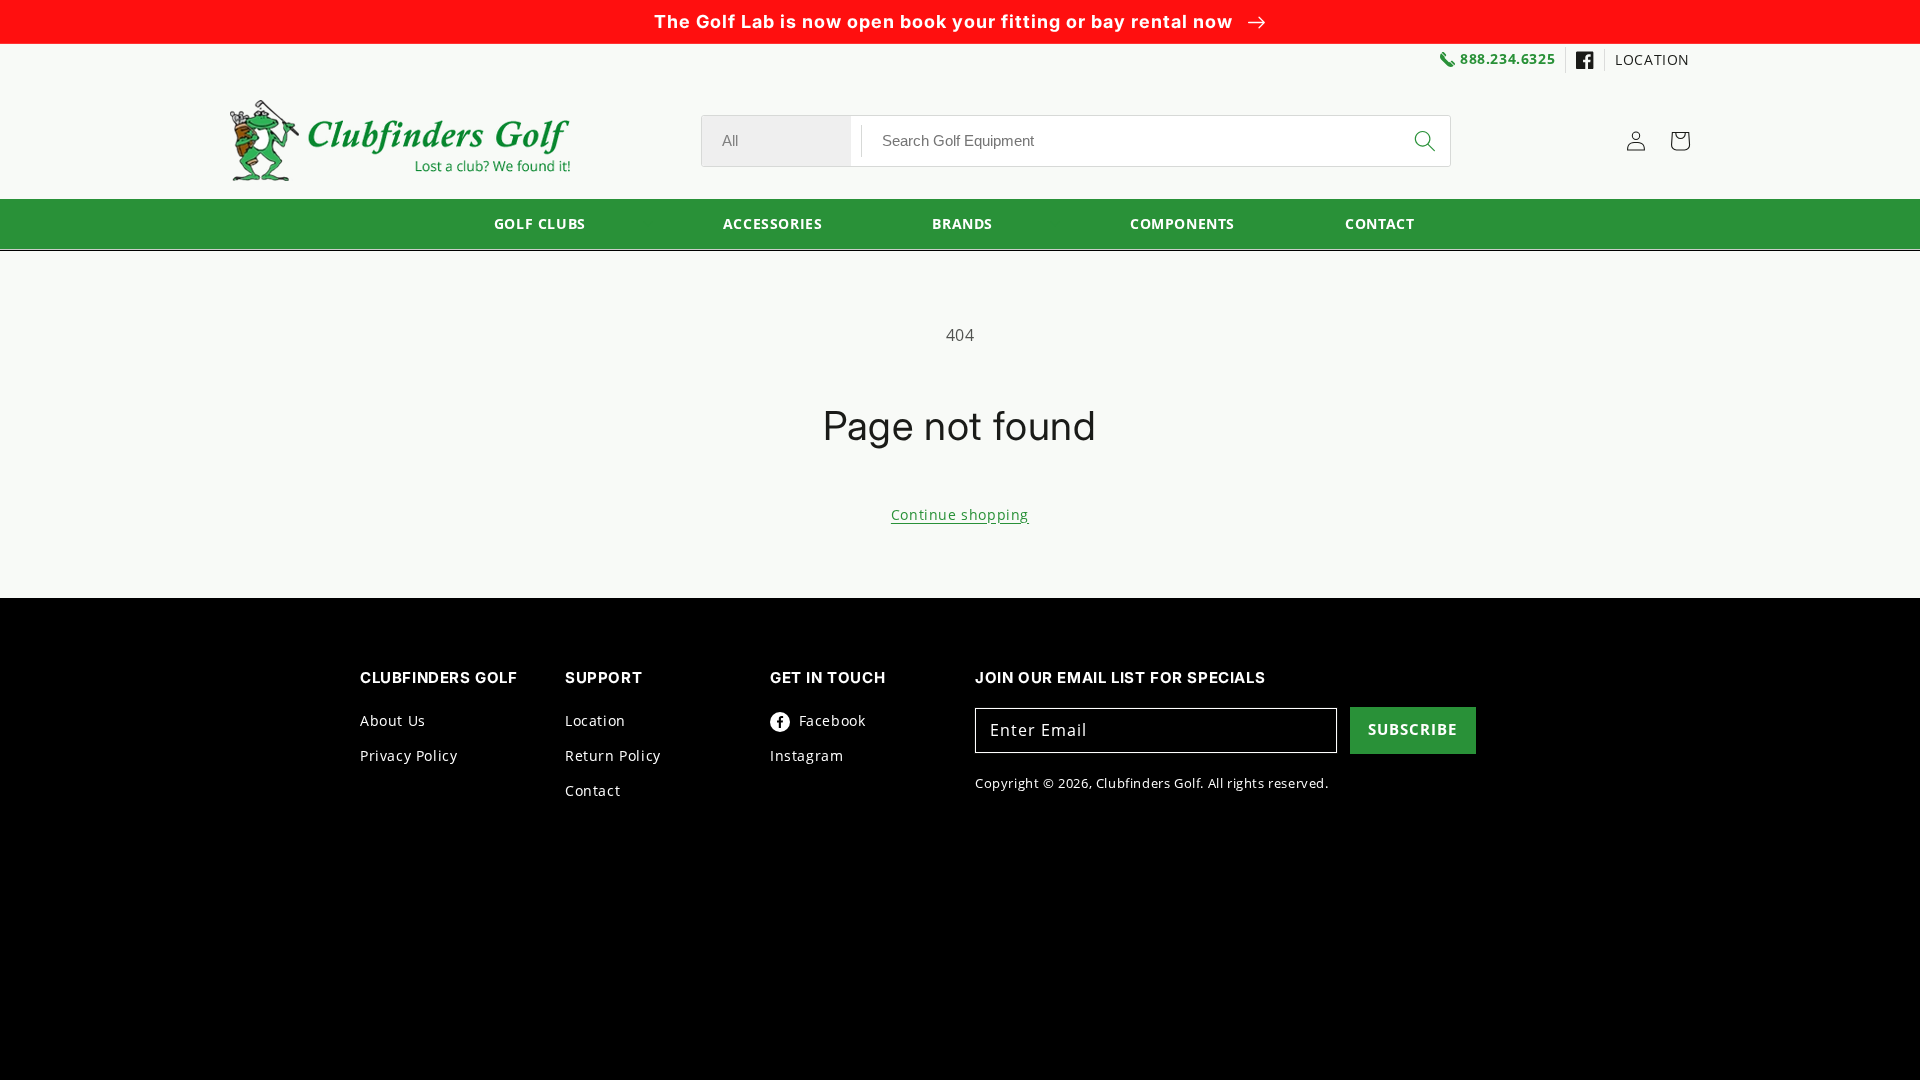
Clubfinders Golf (1148, 783)
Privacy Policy (408, 755)
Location (595, 720)
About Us (393, 720)
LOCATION (1652, 59)
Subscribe (1412, 729)
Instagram (806, 755)
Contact (592, 790)
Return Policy (613, 755)
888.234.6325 (1507, 59)
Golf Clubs (540, 224)
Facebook (829, 720)
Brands (962, 224)
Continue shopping (960, 514)
